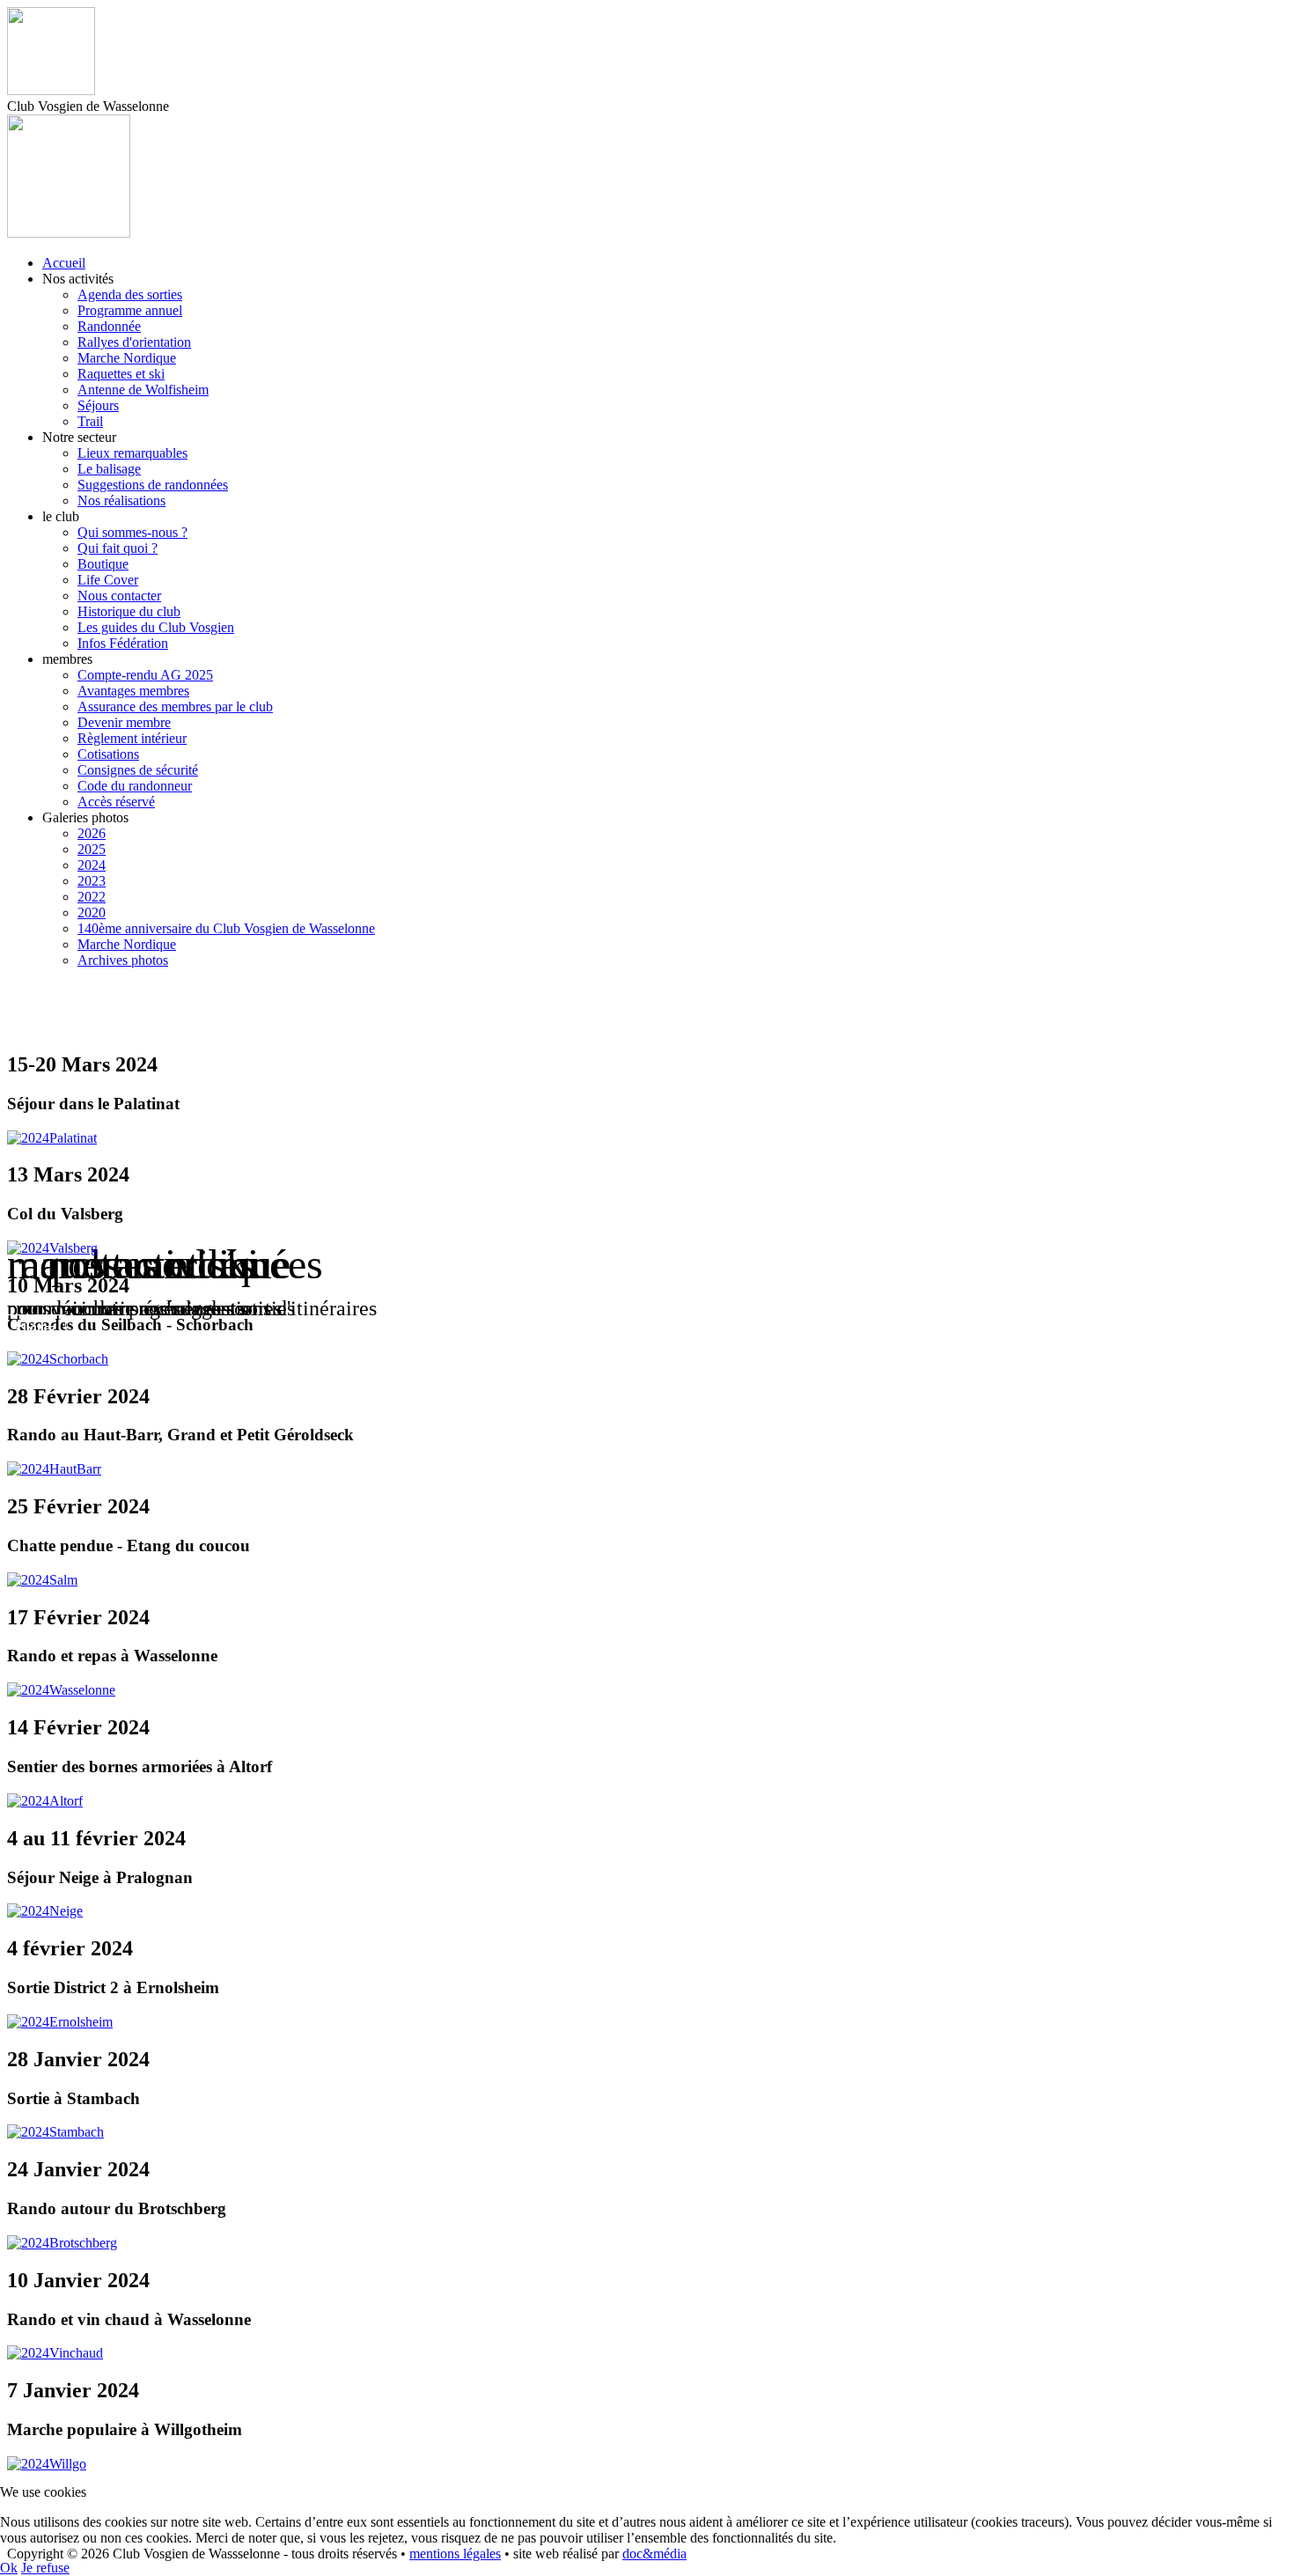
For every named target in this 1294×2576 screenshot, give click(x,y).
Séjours (98, 405)
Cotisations (108, 754)
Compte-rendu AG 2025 (145, 675)
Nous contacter (119, 596)
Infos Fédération (123, 643)
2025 (92, 849)
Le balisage (109, 469)
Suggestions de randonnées (153, 485)
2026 (92, 833)
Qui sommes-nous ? (132, 532)
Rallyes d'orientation (134, 342)
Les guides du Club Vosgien (156, 627)
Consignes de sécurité (138, 770)
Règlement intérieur (132, 738)
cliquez (37, 1328)
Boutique (103, 564)
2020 (92, 913)
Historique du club (129, 611)
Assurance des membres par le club (175, 707)
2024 (92, 865)
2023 (92, 881)
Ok (9, 2568)
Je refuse (45, 2568)
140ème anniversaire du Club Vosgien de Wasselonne (226, 928)
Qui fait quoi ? (118, 548)
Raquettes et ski (121, 374)
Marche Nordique (127, 358)
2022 (92, 897)
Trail (90, 421)
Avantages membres (133, 691)
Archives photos (123, 960)
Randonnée (109, 326)
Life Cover (108, 580)
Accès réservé (116, 802)
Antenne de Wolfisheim (143, 390)
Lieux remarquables (132, 453)
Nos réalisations (121, 500)
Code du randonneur (135, 786)
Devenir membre (124, 722)
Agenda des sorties (130, 294)
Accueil (64, 263)
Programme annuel (130, 310)
